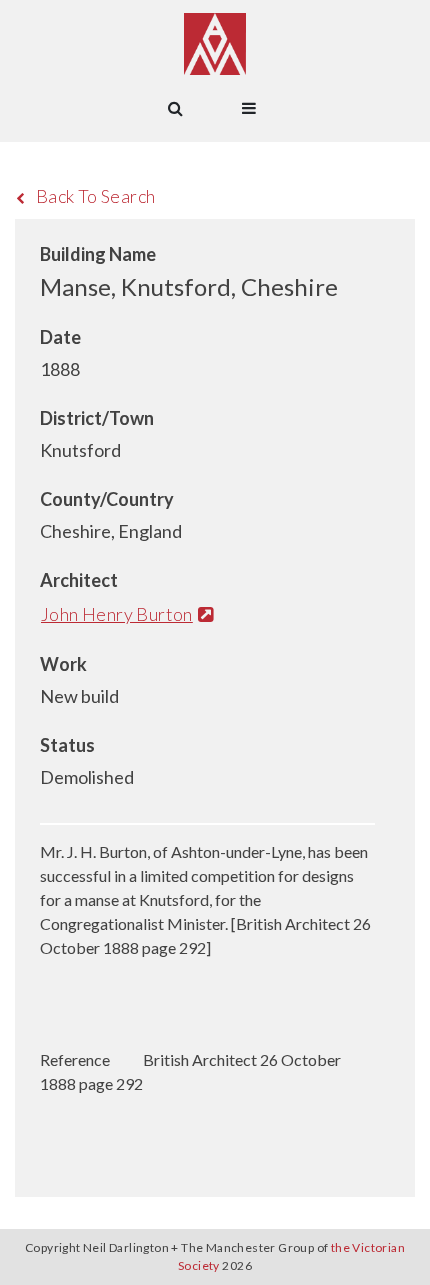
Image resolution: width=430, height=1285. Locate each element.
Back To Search (96, 196)
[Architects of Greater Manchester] (215, 44)
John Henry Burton (117, 614)
